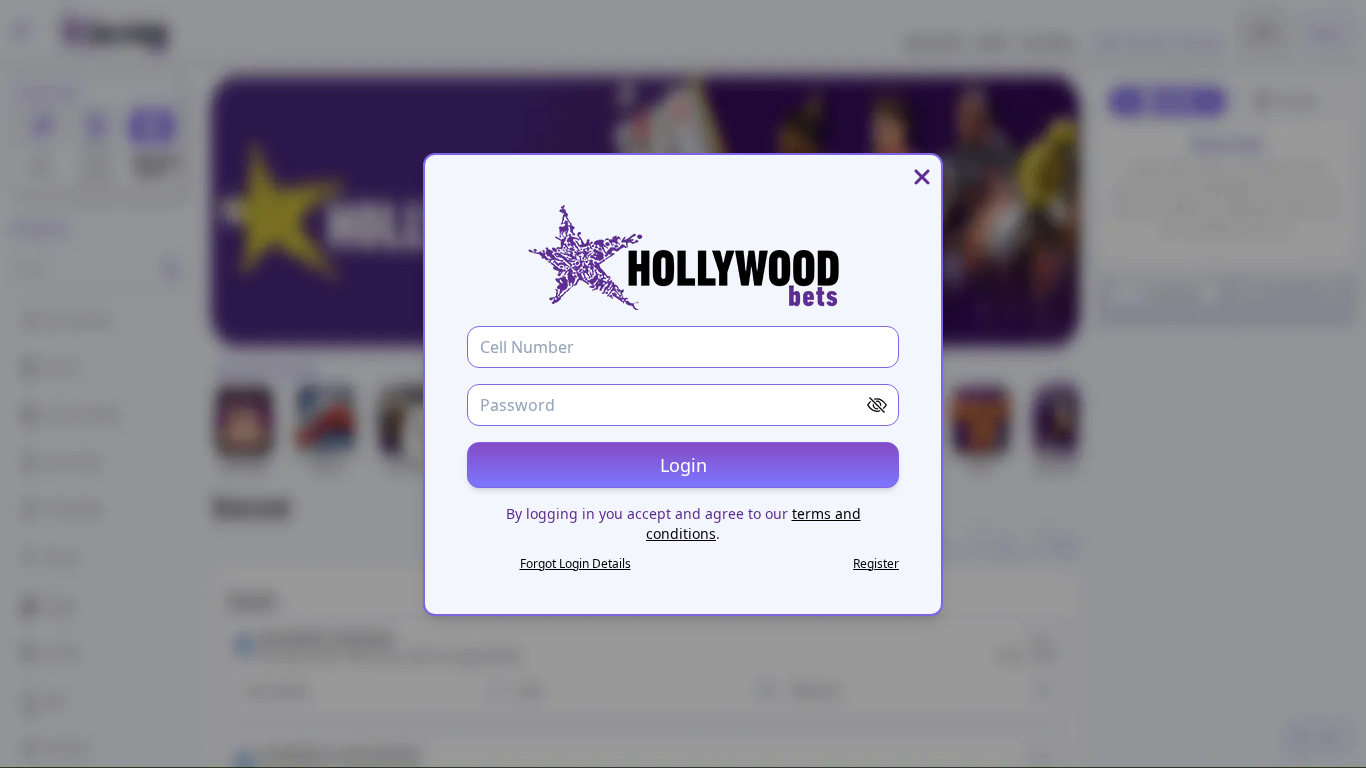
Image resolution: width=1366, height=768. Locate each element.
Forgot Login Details (575, 563)
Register (876, 563)
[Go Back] (922, 177)
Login (683, 465)
